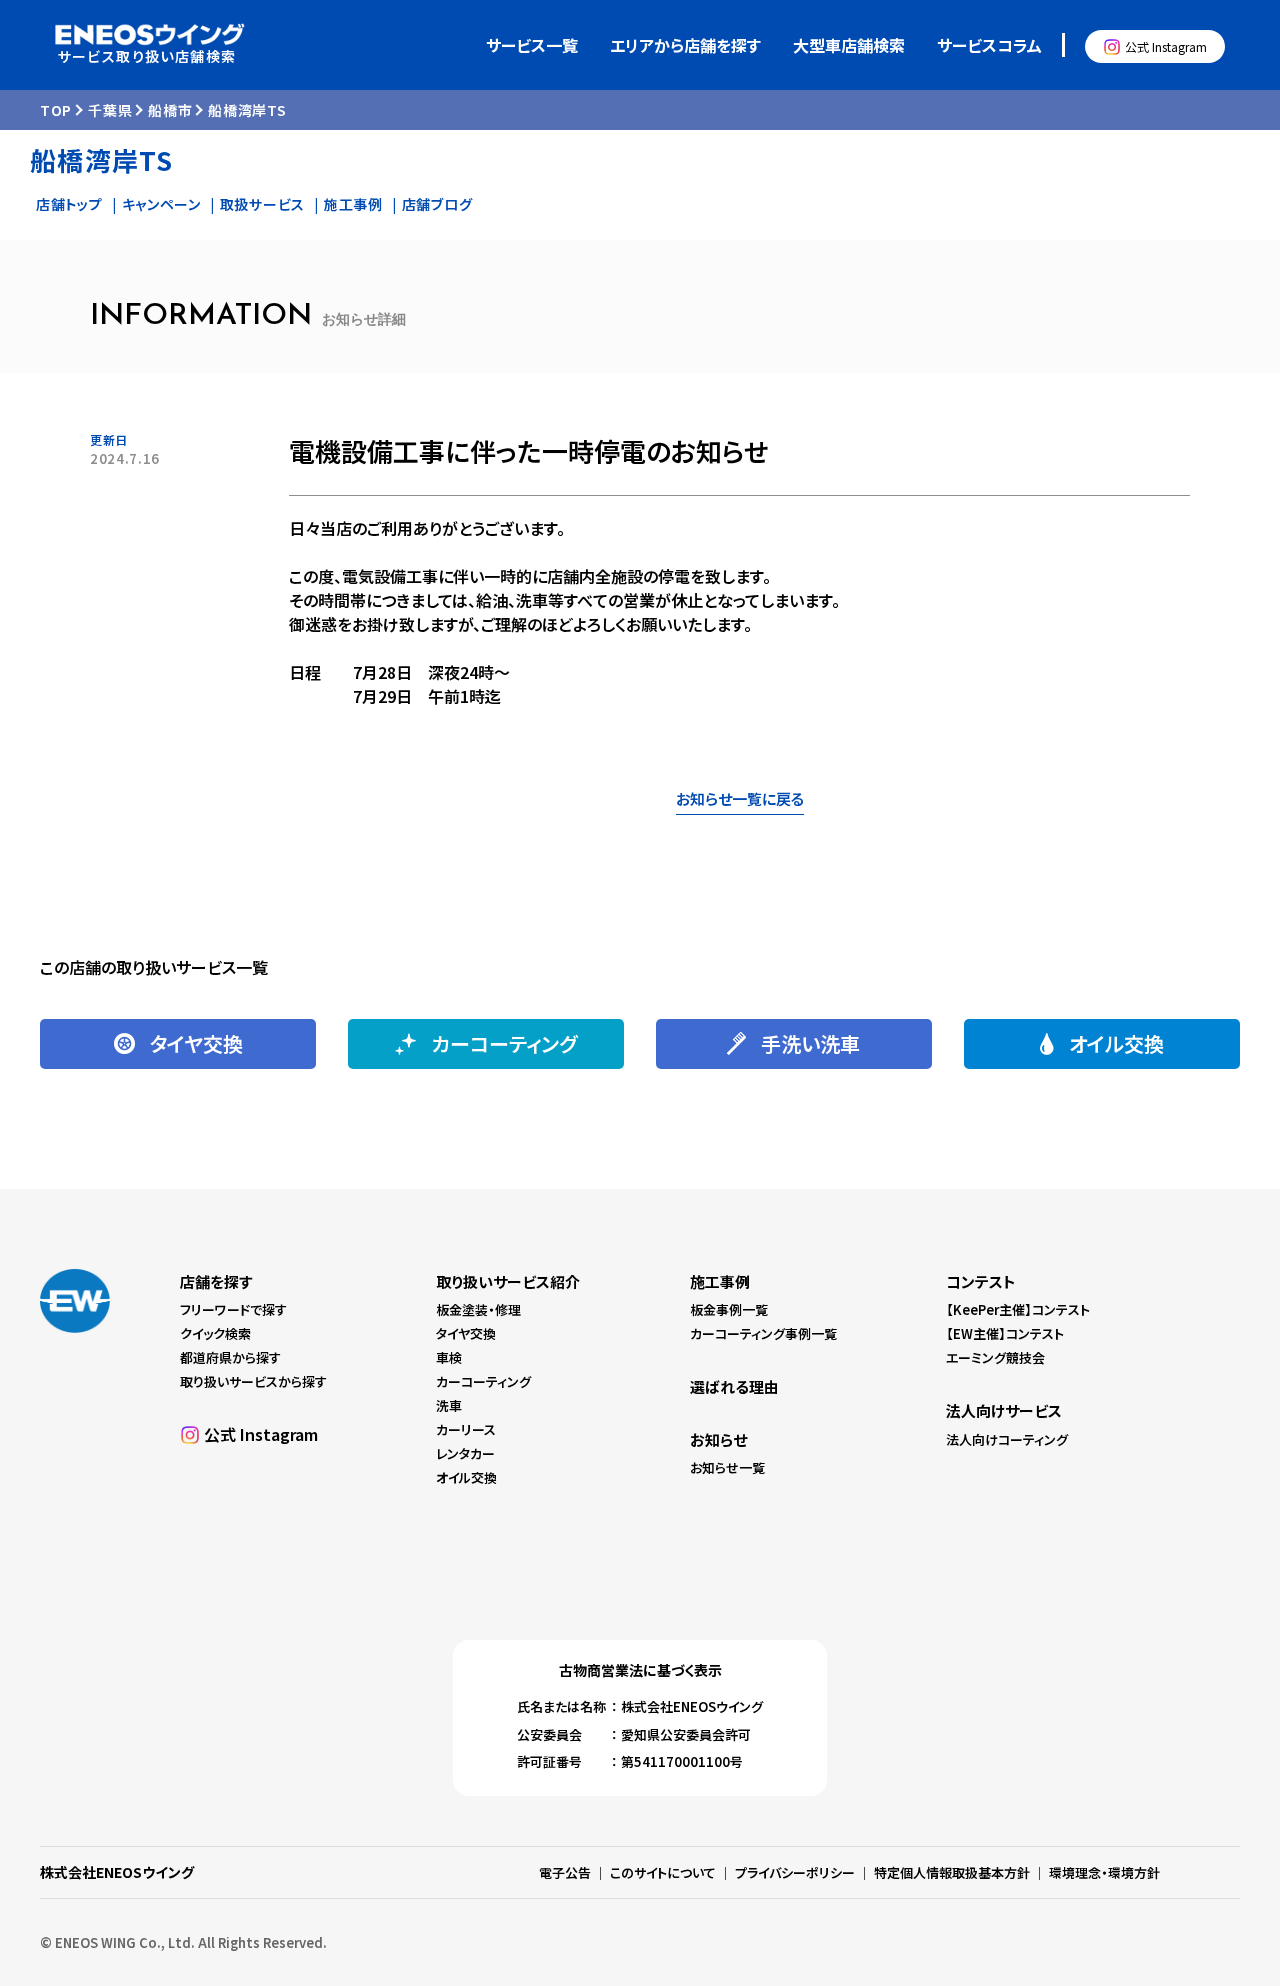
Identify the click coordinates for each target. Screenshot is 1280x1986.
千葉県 (110, 110)
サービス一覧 (532, 45)
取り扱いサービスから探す (253, 1381)
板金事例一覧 (729, 1309)
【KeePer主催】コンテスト (1018, 1309)
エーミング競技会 (995, 1357)
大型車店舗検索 (849, 45)
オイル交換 (466, 1477)
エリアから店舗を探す (685, 45)
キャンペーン (161, 204)
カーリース (466, 1429)
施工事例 (353, 204)
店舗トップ (69, 204)
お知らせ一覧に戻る (740, 798)
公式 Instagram (1166, 46)
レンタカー (465, 1453)
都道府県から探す (230, 1357)
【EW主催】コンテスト (1005, 1333)
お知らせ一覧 (727, 1467)
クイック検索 (215, 1333)
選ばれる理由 (734, 1386)
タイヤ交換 (466, 1333)
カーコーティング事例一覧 (763, 1333)
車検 (449, 1357)
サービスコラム (989, 45)
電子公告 (565, 1872)
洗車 (449, 1405)
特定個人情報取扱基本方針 (952, 1872)
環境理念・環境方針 (1104, 1872)
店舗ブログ (437, 204)
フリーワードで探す (233, 1309)
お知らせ (718, 1439)
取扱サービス (262, 204)
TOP (56, 110)
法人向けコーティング (1007, 1439)
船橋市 (170, 110)
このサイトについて (663, 1872)
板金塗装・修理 (478, 1309)
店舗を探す (216, 1281)
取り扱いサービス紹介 (508, 1281)
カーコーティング (483, 1381)
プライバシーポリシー (795, 1872)
